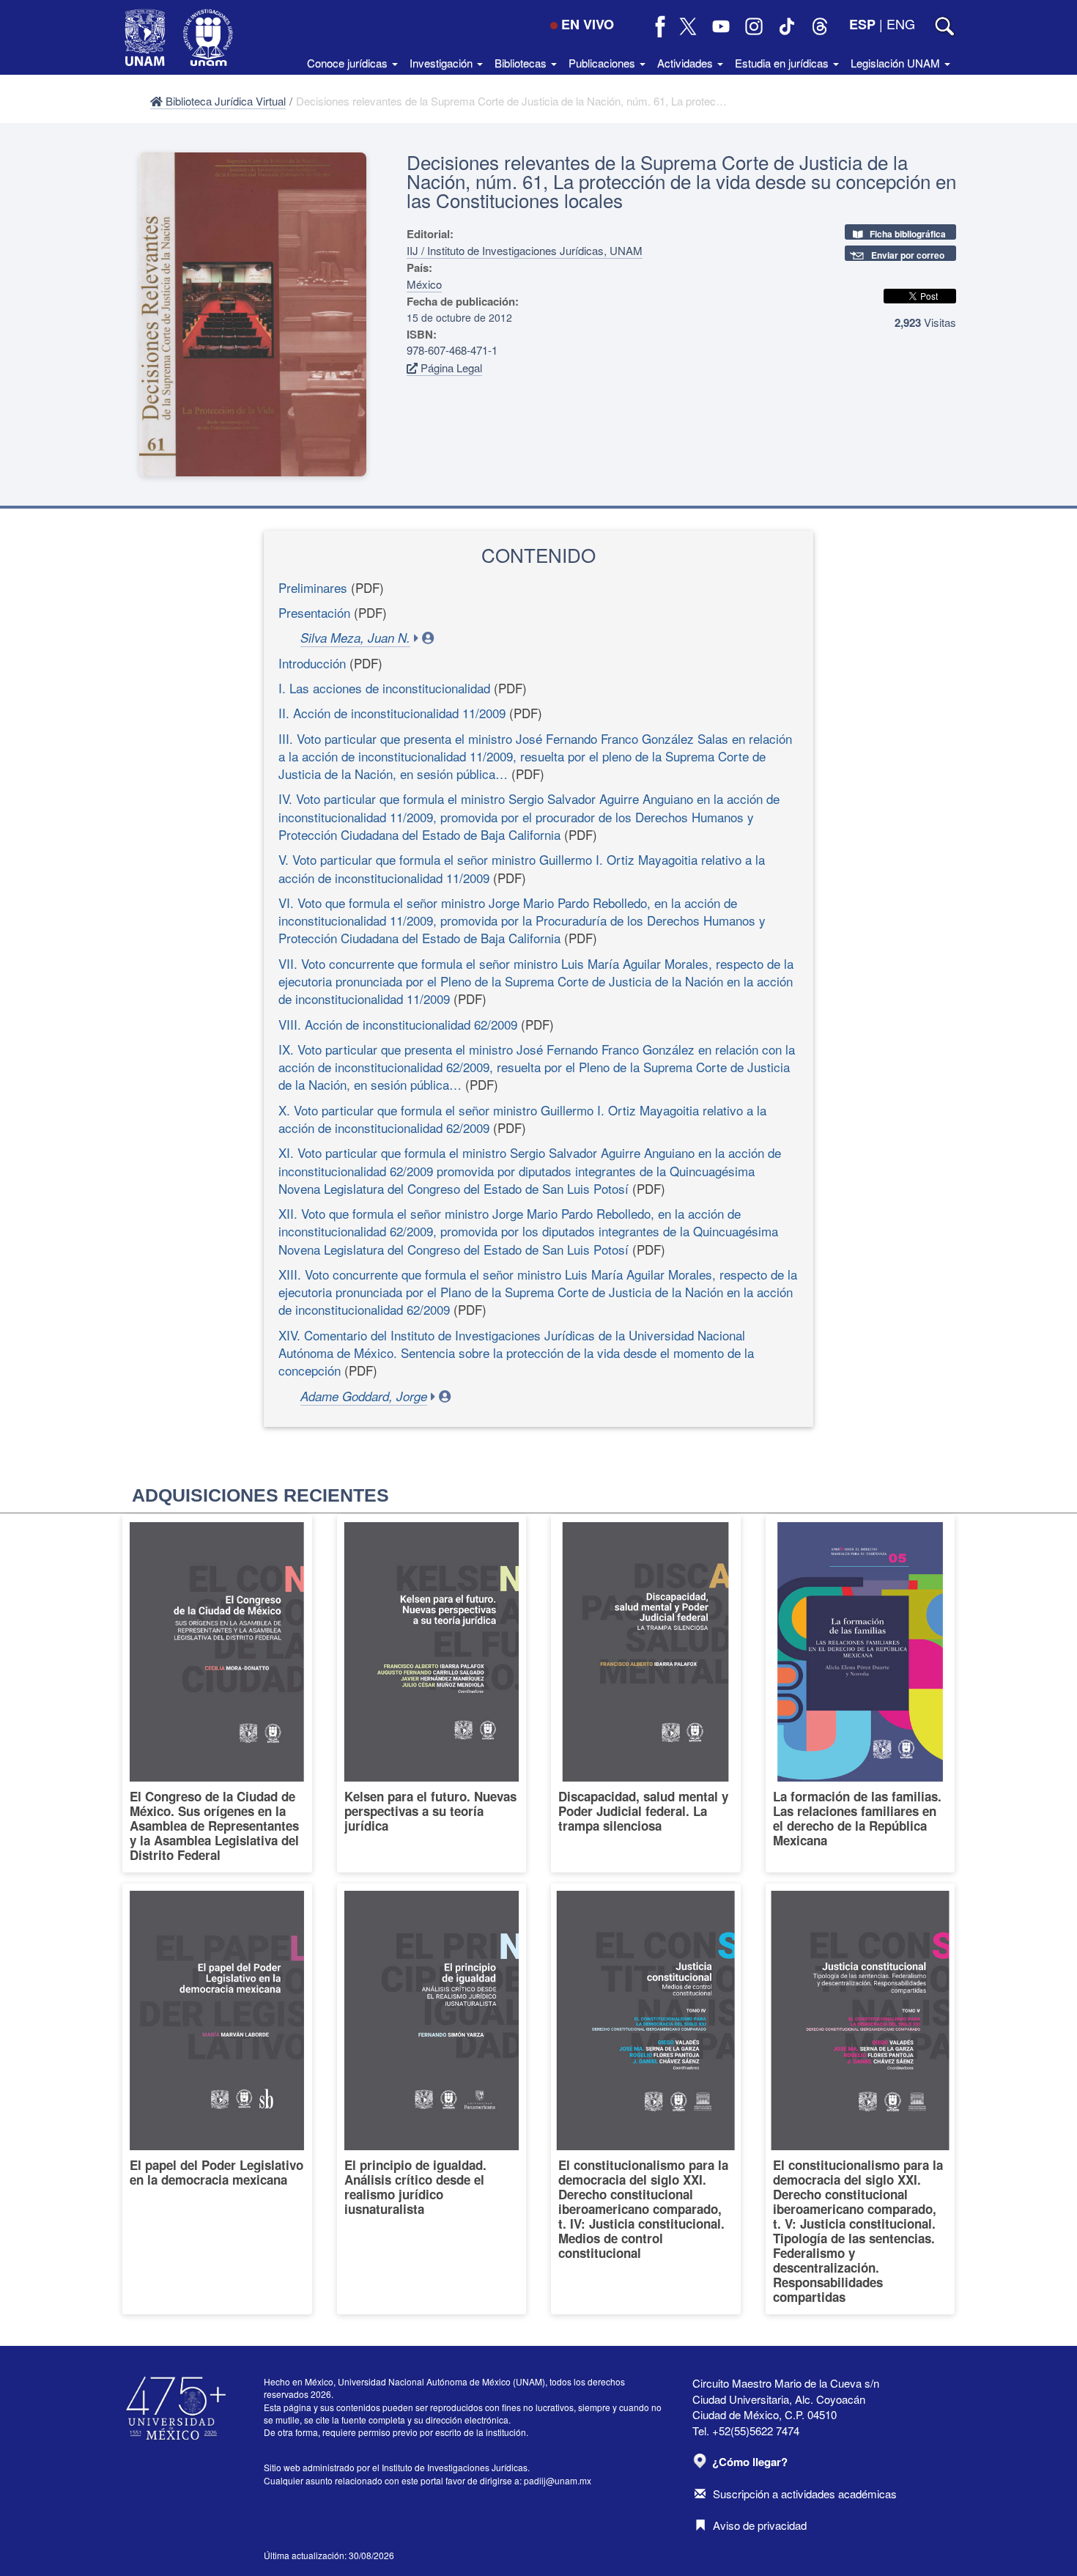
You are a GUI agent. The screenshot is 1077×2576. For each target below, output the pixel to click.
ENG (901, 23)
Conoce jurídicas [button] (349, 63)
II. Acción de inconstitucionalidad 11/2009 (392, 713)
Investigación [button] (443, 63)
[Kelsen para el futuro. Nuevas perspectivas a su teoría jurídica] (432, 1694)
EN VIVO (588, 24)
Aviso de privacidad (760, 2525)
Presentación (314, 612)
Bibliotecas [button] (522, 63)
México (424, 284)
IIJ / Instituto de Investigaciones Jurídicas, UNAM (525, 250)
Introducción (312, 663)
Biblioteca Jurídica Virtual (224, 101)
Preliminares (313, 587)
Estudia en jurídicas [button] (783, 63)
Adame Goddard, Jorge (364, 1396)
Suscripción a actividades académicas (805, 2494)
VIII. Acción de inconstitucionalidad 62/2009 (398, 1024)
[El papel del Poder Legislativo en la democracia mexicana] (217, 2099)
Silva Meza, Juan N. (355, 638)
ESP (862, 24)
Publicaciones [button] (603, 63)
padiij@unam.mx (558, 2480)
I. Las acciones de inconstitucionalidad (384, 688)
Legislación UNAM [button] (897, 63)
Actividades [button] (686, 63)
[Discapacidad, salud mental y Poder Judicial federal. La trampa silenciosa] (646, 1694)
